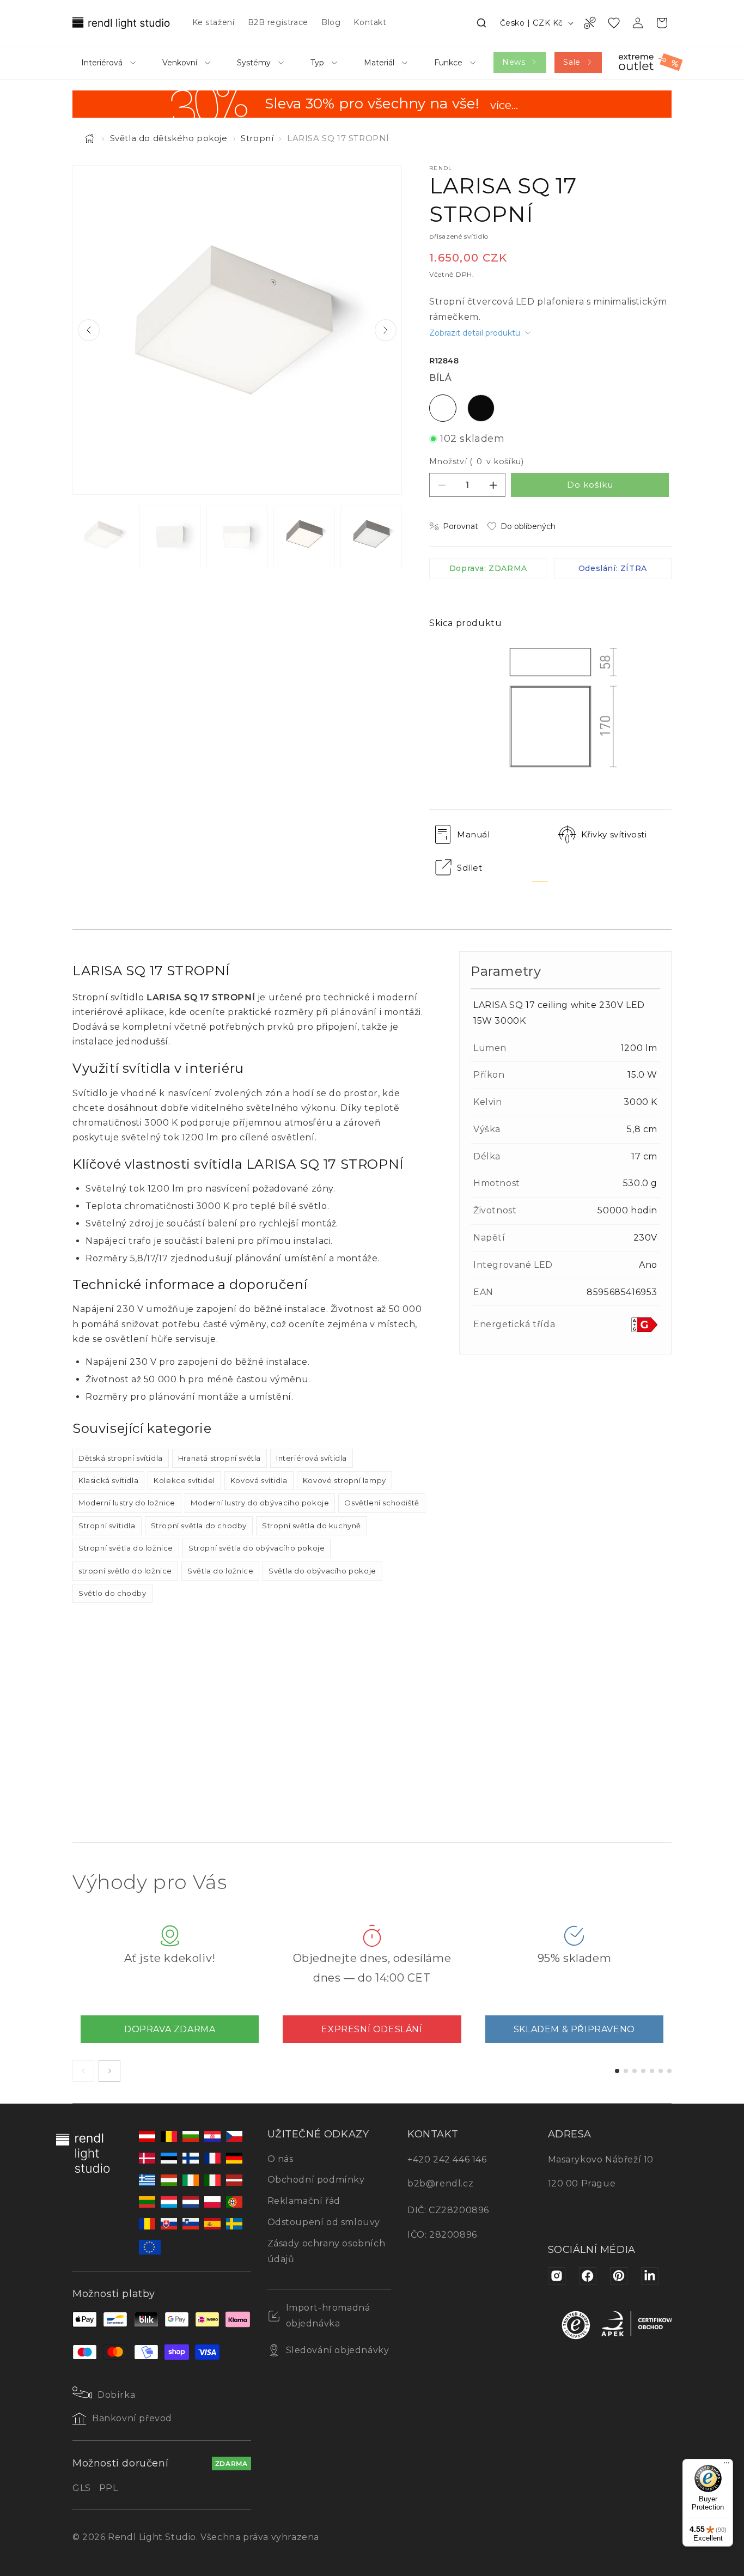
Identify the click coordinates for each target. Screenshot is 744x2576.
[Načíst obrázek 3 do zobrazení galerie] (237, 536)
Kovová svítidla (259, 1480)
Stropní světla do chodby (199, 1526)
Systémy (254, 63)
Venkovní (180, 63)
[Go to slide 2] (626, 2071)
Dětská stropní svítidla (121, 1458)
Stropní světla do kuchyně (312, 1526)
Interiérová (102, 63)
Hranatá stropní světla (219, 1458)
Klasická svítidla (108, 1480)
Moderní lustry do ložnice (127, 1503)
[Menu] (727, 2465)
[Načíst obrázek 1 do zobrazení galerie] (103, 536)
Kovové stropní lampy (344, 1480)
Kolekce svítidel (184, 1480)
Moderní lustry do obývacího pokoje (260, 1503)
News (514, 62)
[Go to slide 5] (652, 2071)
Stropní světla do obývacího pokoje (257, 1548)
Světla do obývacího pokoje (322, 1571)
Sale (572, 62)
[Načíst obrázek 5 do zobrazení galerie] (371, 536)
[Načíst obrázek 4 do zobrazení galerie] (304, 536)
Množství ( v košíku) (476, 461)
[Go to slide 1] (617, 2071)
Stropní (257, 138)
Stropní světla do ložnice (126, 1548)
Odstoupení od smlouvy (324, 2222)
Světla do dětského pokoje (169, 138)
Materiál (379, 63)
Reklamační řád (304, 2201)
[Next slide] (386, 330)
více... (504, 106)
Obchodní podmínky (316, 2180)
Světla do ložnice (220, 1571)
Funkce (448, 63)
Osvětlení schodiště (382, 1503)
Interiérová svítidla (312, 1458)
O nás (280, 2159)
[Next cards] (109, 2071)
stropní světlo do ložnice (125, 1571)
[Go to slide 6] (661, 2071)
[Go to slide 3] (635, 2071)
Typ (317, 63)
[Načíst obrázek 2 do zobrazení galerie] (170, 536)
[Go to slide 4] (643, 2071)
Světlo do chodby (112, 1593)
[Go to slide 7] (669, 2071)
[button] (481, 23)
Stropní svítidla (107, 1526)
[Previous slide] (89, 330)
